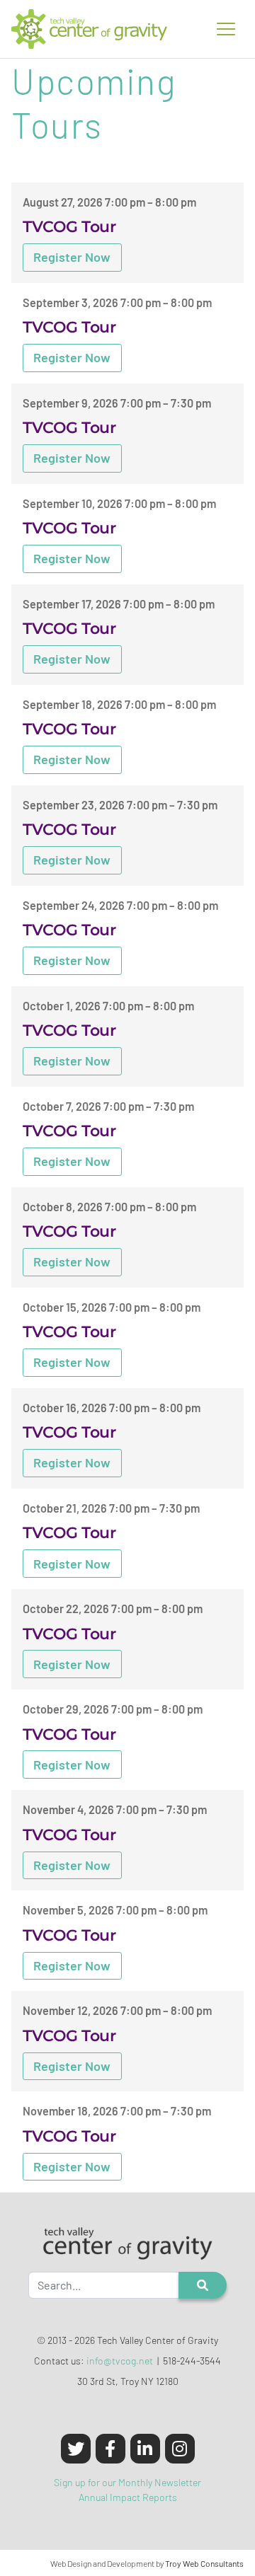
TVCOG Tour (69, 226)
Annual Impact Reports (128, 2497)
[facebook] (110, 2449)
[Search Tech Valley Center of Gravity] (203, 2285)
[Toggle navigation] (226, 29)
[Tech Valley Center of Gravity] (89, 29)
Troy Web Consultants (204, 2563)
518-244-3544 (192, 2361)
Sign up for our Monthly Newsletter (127, 2482)
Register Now (72, 257)
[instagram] (180, 2449)
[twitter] (76, 2449)
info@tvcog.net (120, 2361)
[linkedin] (145, 2449)
